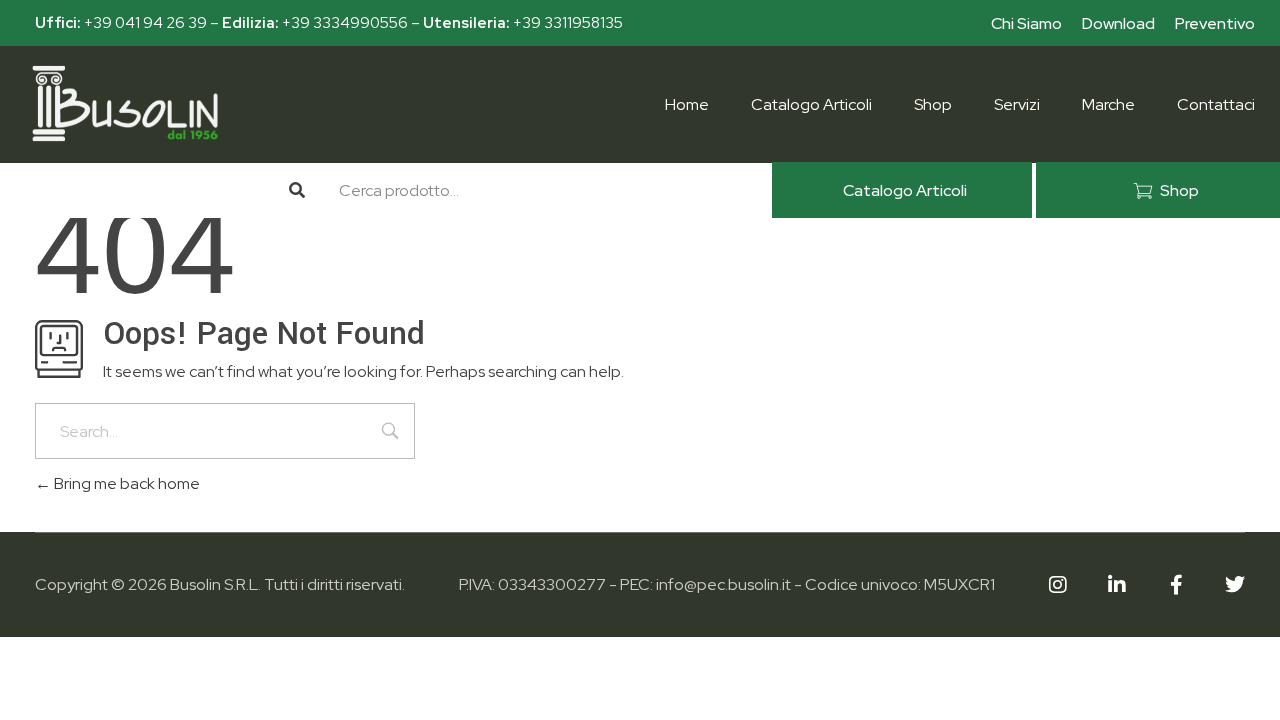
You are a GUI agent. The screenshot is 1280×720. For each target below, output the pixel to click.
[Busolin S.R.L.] (125, 103)
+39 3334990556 (345, 23)
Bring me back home (125, 483)
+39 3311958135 (568, 23)
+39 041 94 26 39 (145, 23)
